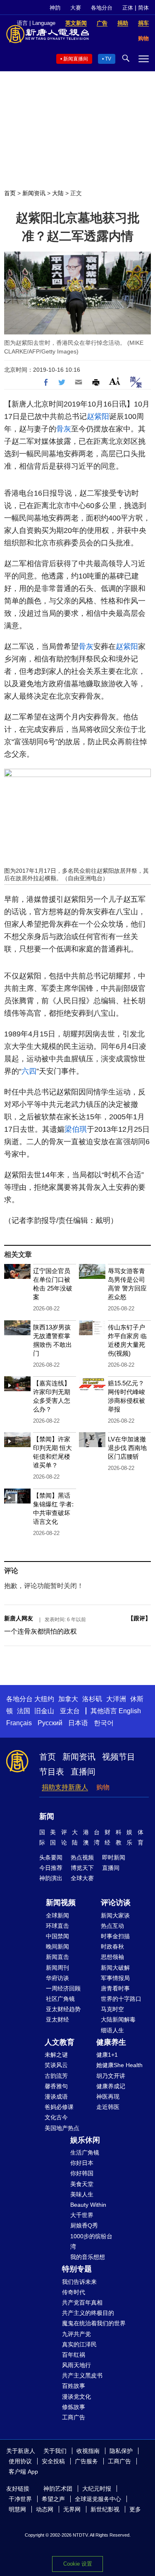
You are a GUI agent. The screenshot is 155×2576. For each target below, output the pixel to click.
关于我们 (55, 2451)
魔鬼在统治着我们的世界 (94, 2323)
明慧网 (17, 2509)
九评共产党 (76, 2334)
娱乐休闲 (85, 2140)
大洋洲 (116, 1699)
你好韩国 (82, 2173)
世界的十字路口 (121, 1999)
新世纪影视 (105, 2509)
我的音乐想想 (88, 2257)
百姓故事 (74, 2386)
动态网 (45, 2509)
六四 (29, 1071)
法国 (24, 1711)
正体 (128, 8)
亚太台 (70, 1711)
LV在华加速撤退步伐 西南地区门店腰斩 (127, 1448)
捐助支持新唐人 (65, 1787)
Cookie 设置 (78, 2564)
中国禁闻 (57, 1936)
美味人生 (82, 2194)
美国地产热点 (62, 2128)
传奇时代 (74, 2292)
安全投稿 (53, 2461)
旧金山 (44, 1711)
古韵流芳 (56, 2076)
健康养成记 (111, 2086)
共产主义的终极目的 (88, 2313)
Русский (50, 1723)
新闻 (47, 1816)
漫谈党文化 (76, 2397)
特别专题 (77, 2269)
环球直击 (57, 1926)
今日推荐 (51, 1868)
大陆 (58, 193)
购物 (103, 1787)
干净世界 (20, 2499)
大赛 (76, 8)
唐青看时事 (115, 1988)
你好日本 (82, 2163)
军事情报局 (115, 1978)
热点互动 (112, 1926)
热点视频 (82, 1857)
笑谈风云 (56, 2065)
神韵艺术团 (58, 2489)
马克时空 (112, 2009)
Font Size (115, 381)
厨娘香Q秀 (84, 2225)
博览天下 (82, 1868)
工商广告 (74, 2417)
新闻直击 (57, 1957)
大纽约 (44, 1699)
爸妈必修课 (59, 2107)
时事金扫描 (115, 1936)
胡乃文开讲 (111, 2076)
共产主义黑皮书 (82, 2375)
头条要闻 (51, 1857)
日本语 (78, 1723)
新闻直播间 (76, 59)
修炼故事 (74, 2407)
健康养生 (111, 2042)
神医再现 (108, 2097)
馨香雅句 (56, 2086)
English (130, 1711)
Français (19, 1723)
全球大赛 (82, 1878)
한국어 (104, 1723)
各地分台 (102, 8)
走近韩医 (108, 2107)
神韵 (55, 8)
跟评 (139, 1618)
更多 (135, 2509)
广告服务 (86, 2461)
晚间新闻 (57, 1947)
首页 (10, 193)
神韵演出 (51, 1878)
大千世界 (82, 2215)
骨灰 (64, 429)
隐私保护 (121, 2451)
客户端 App (23, 2472)
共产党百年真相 (82, 2302)
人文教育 (60, 2042)
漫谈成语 (56, 2097)
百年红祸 (74, 2355)
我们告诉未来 (79, 2282)
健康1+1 (107, 2055)
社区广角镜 (60, 1999)
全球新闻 (57, 1915)
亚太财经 (57, 2019)
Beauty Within (88, 2205)
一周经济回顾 (63, 1988)
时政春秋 (112, 1947)
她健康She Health (119, 2065)
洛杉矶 (92, 1699)
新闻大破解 (115, 1968)
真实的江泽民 (79, 2344)
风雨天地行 (76, 2365)
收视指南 (88, 2451)
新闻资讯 (34, 193)
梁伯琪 (76, 1129)
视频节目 (119, 1757)
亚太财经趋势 (63, 2009)
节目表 (52, 1772)
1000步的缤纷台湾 (91, 2241)
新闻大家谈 (115, 1915)
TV (108, 59)
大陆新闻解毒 (118, 2019)
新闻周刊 (57, 1968)
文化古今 (56, 2117)
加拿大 (68, 1699)
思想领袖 (112, 1957)
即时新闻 (114, 1857)
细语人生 (112, 2030)
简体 (143, 8)
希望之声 (53, 2499)
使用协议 (20, 2461)
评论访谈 (116, 1903)
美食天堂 (82, 2184)
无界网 (72, 2509)
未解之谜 (56, 2055)
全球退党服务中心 (98, 2499)
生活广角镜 (85, 2152)
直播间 (83, 1772)
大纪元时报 (97, 2489)
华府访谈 (57, 1978)
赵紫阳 (98, 416)
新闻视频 (61, 1903)
